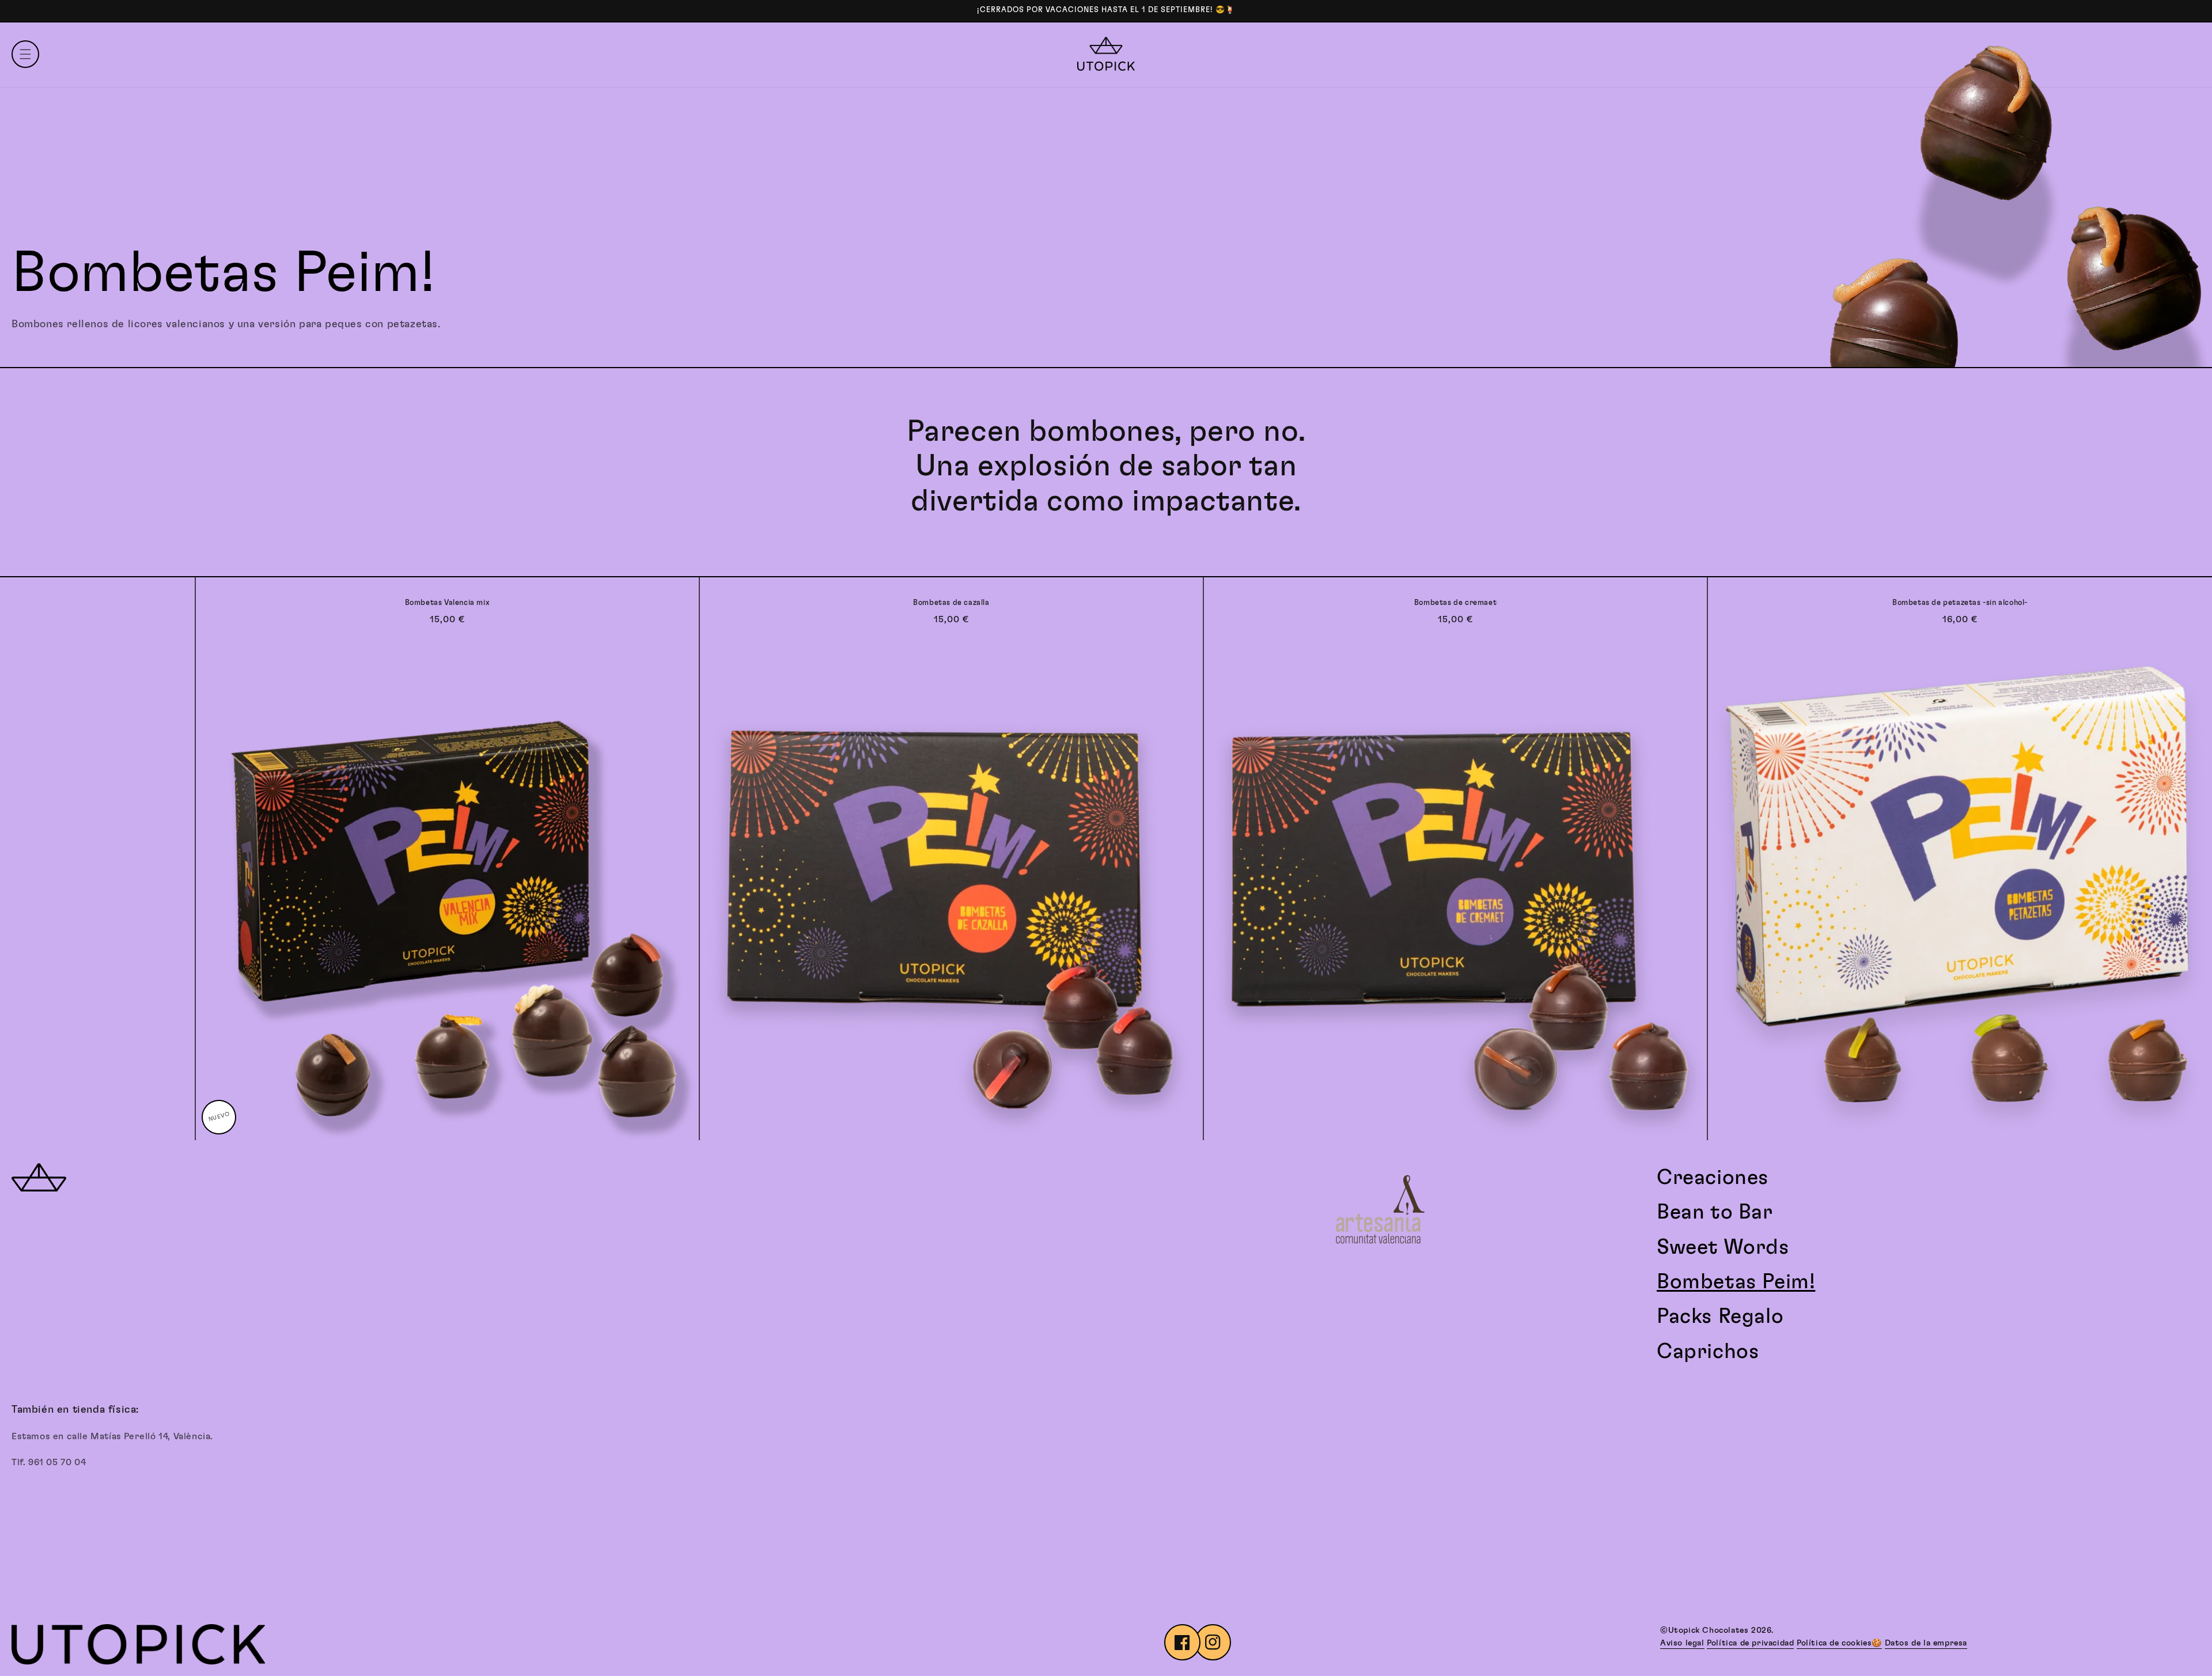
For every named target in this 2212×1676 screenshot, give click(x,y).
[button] (25, 54)
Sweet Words (1723, 1247)
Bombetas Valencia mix (448, 603)
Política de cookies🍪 (1839, 1643)
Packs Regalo (1720, 1316)
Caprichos (1708, 1352)
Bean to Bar (1715, 1212)
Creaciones (1713, 1178)
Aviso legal (1682, 1643)
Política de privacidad (1750, 1643)
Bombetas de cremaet (1455, 603)
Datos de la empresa (1926, 1643)
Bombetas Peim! (1736, 1282)
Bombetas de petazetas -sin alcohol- (1960, 603)
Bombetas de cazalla (951, 603)
